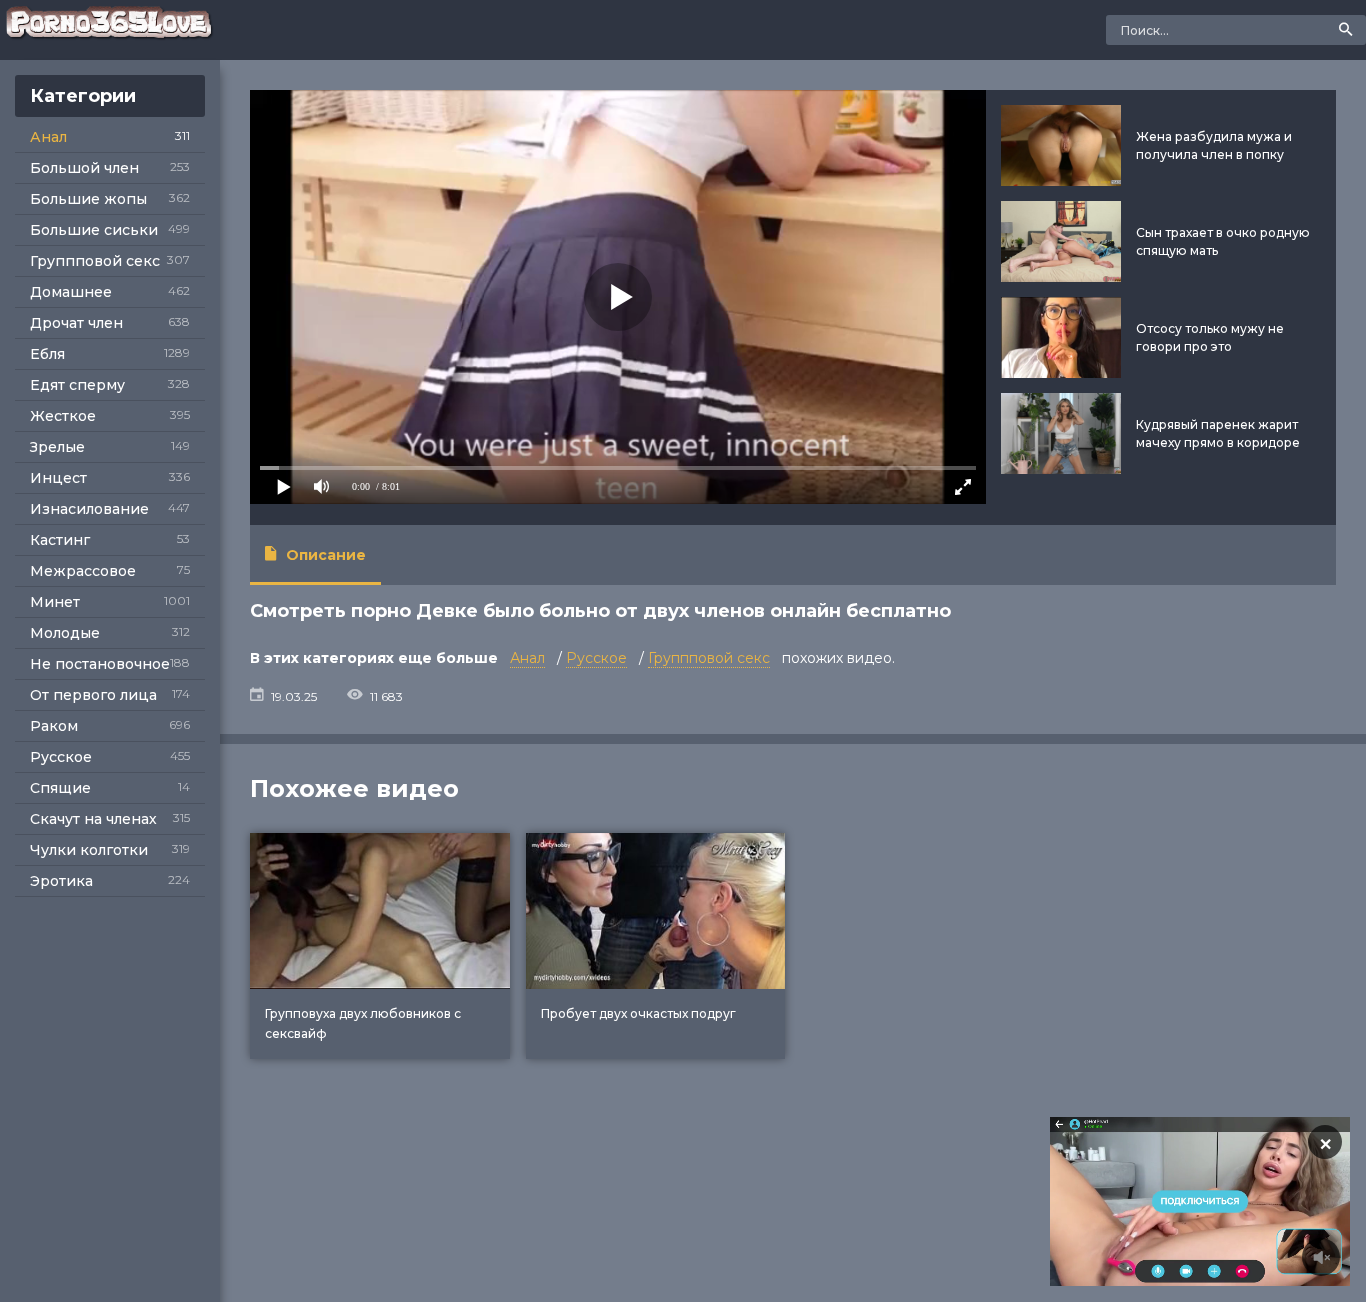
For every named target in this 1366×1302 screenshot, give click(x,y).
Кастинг (60, 540)
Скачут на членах (93, 819)
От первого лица (93, 695)
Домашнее (71, 292)
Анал (48, 137)
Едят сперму (77, 385)
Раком (54, 726)
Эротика (61, 881)
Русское (61, 757)
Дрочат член (76, 323)
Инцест (58, 478)
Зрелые (57, 447)
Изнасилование (89, 509)
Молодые (65, 633)
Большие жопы (88, 199)
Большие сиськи (94, 230)
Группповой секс (95, 261)
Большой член (84, 168)
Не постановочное (100, 664)
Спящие (60, 788)
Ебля (47, 354)
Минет (55, 602)
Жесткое (63, 416)
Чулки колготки (89, 850)
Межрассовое (83, 571)
